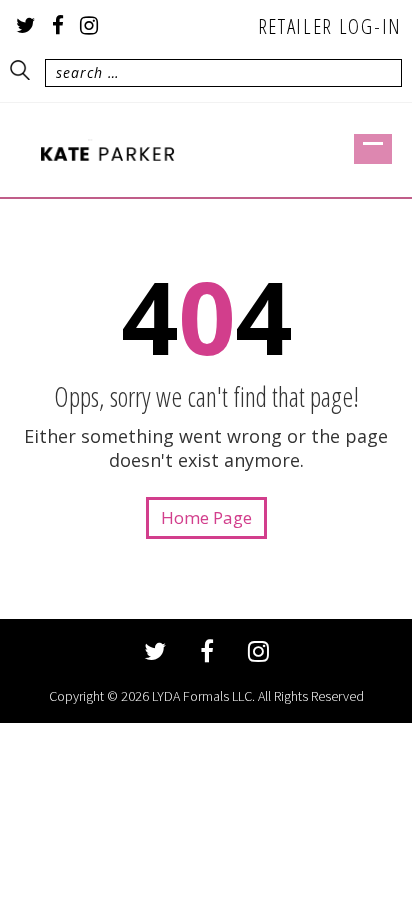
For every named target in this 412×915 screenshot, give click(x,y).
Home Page (206, 517)
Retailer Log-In (330, 26)
